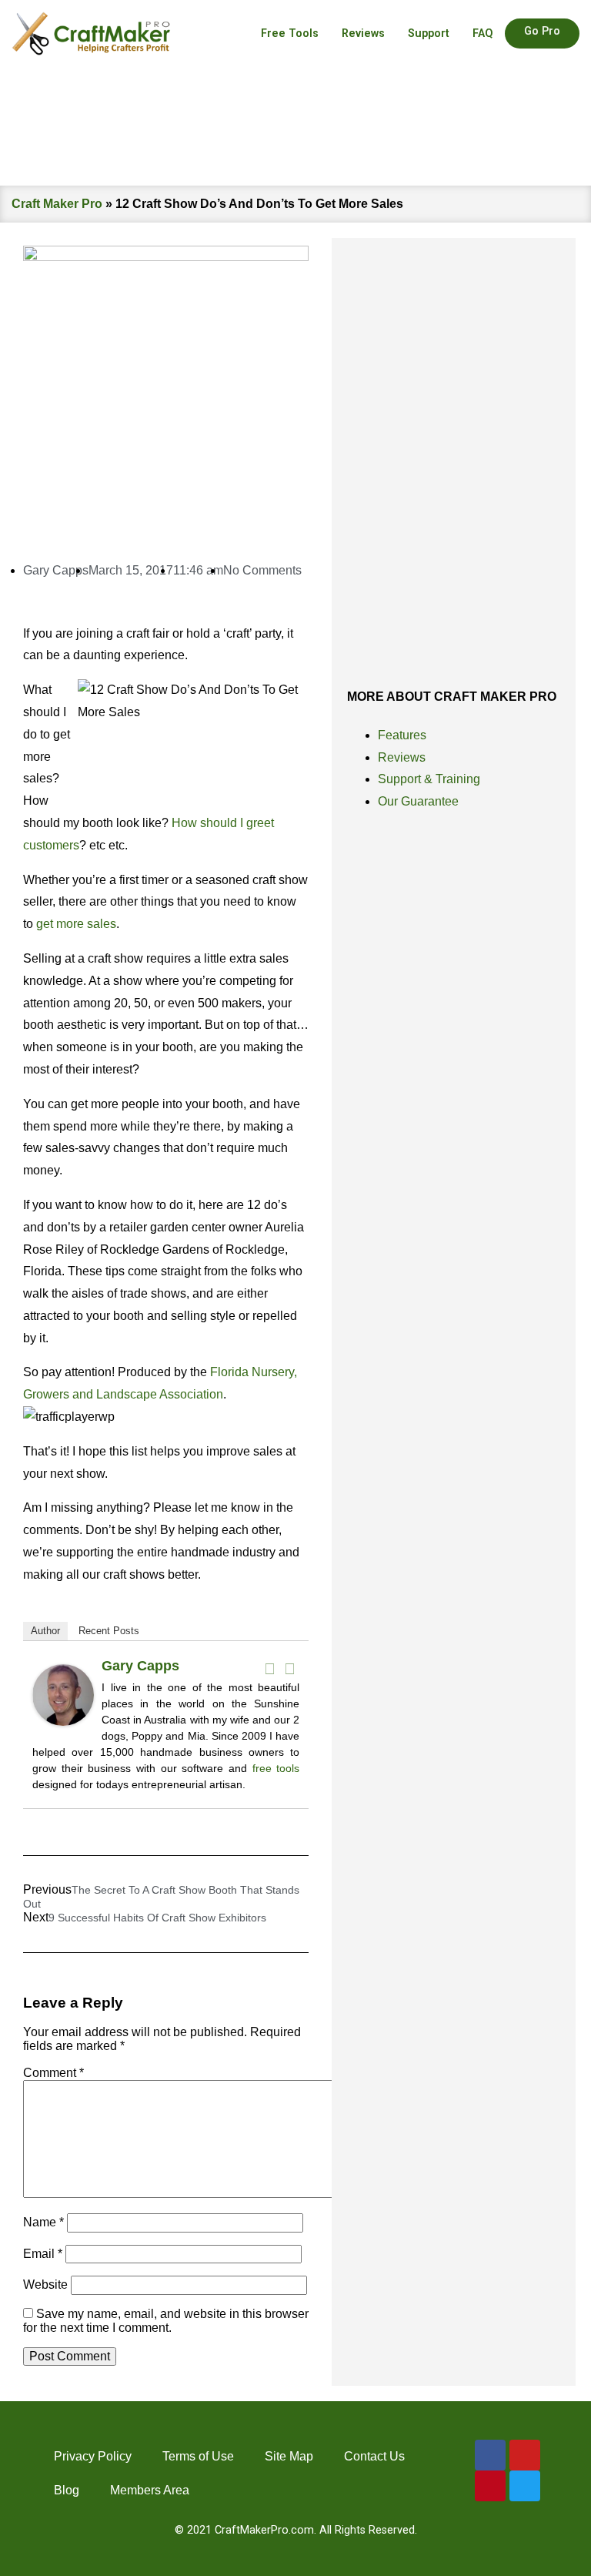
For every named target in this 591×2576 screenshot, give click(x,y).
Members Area (150, 2490)
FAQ (483, 33)
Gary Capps (140, 1666)
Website (45, 2285)
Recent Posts (109, 1631)
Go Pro (542, 31)
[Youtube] (525, 2455)
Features (402, 735)
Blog (67, 2490)
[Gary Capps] (63, 1722)
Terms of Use (198, 2456)
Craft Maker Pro (57, 204)
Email (43, 2254)
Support (429, 33)
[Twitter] (289, 1669)
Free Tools (290, 33)
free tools (276, 1768)
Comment (53, 2073)
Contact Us (374, 2456)
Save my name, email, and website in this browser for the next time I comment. (166, 2321)
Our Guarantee (418, 801)
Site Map (289, 2456)
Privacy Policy (93, 2456)
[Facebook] (269, 1669)
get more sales (76, 924)
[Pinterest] (490, 2486)
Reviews (363, 33)
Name (43, 2222)
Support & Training (429, 779)
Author (45, 1631)
